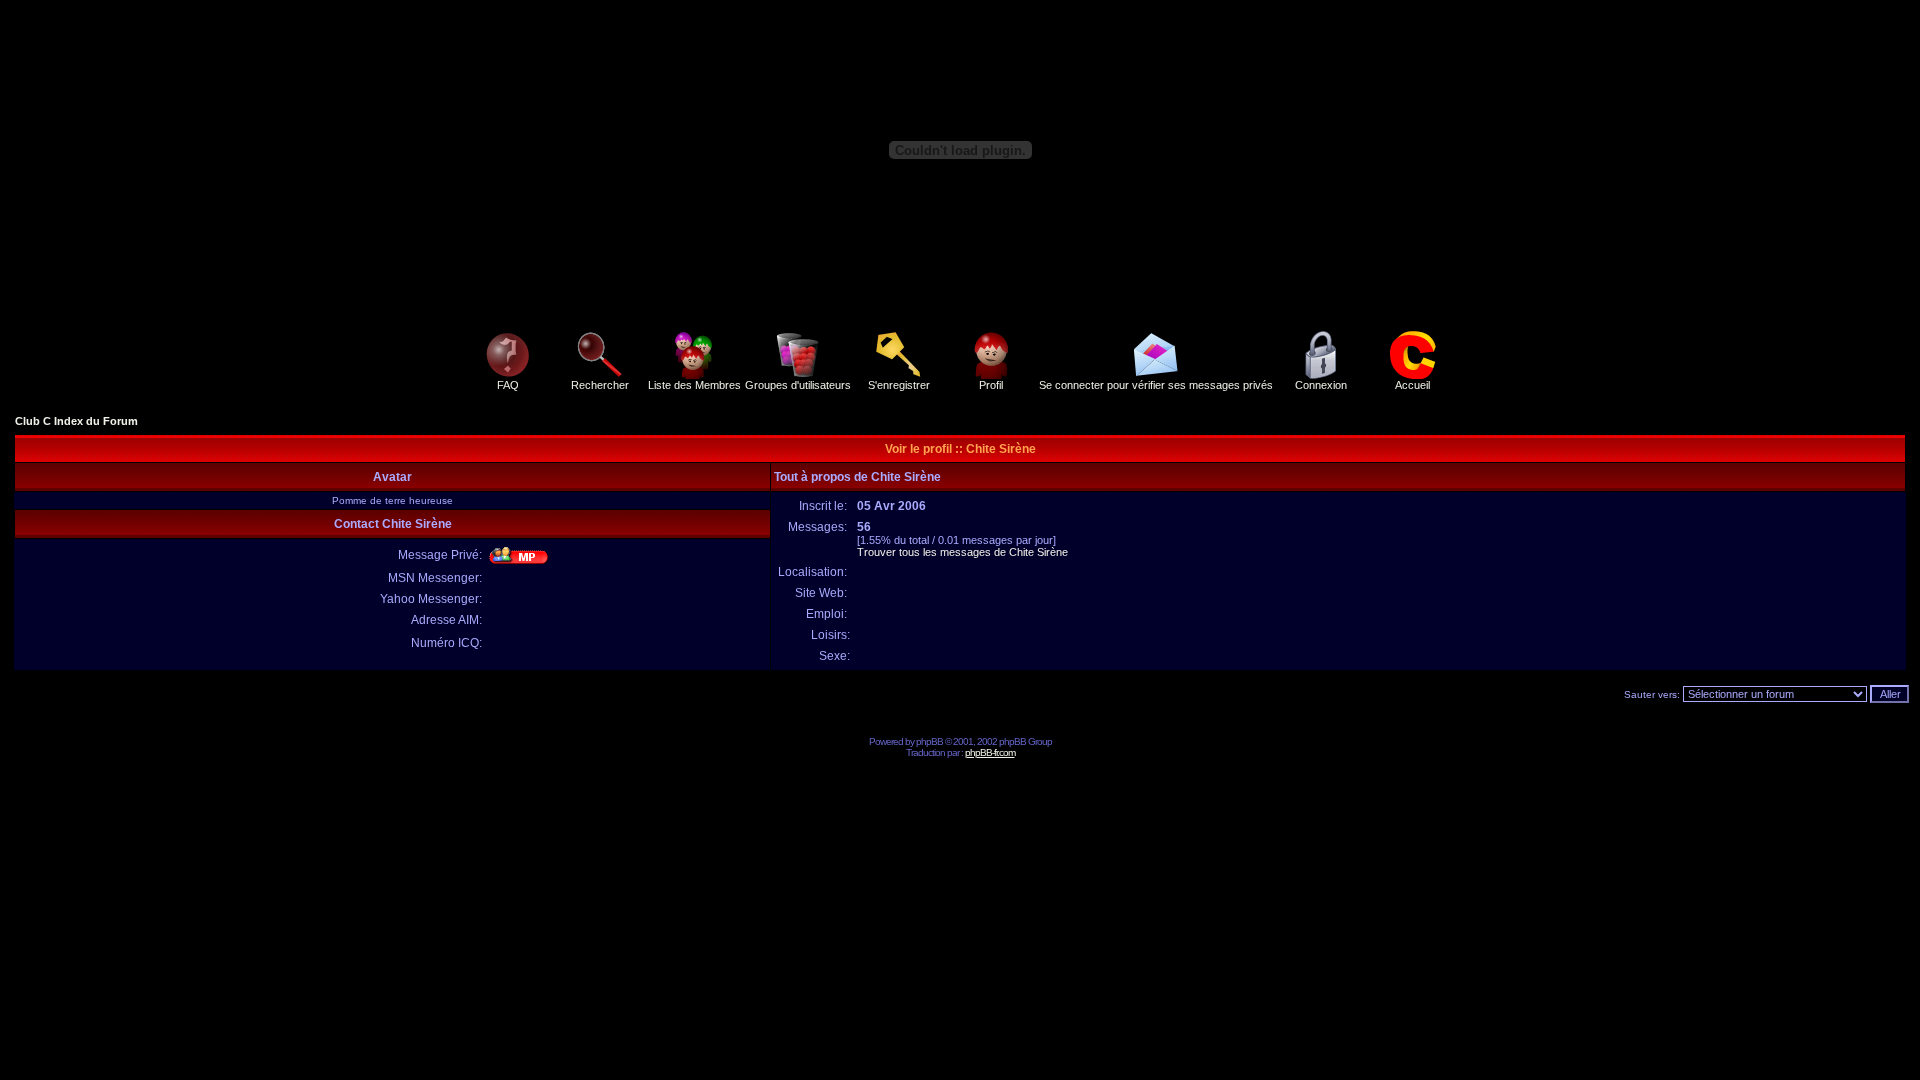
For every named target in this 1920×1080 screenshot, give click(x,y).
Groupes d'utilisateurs (798, 385)
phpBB (929, 741)
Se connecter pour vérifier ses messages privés (1156, 385)
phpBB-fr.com (990, 752)
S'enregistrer (899, 385)
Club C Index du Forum (76, 421)
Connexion (1321, 385)
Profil (991, 385)
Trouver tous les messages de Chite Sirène (962, 552)
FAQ (508, 385)
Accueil (1412, 385)
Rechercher (600, 385)
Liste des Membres (694, 385)
